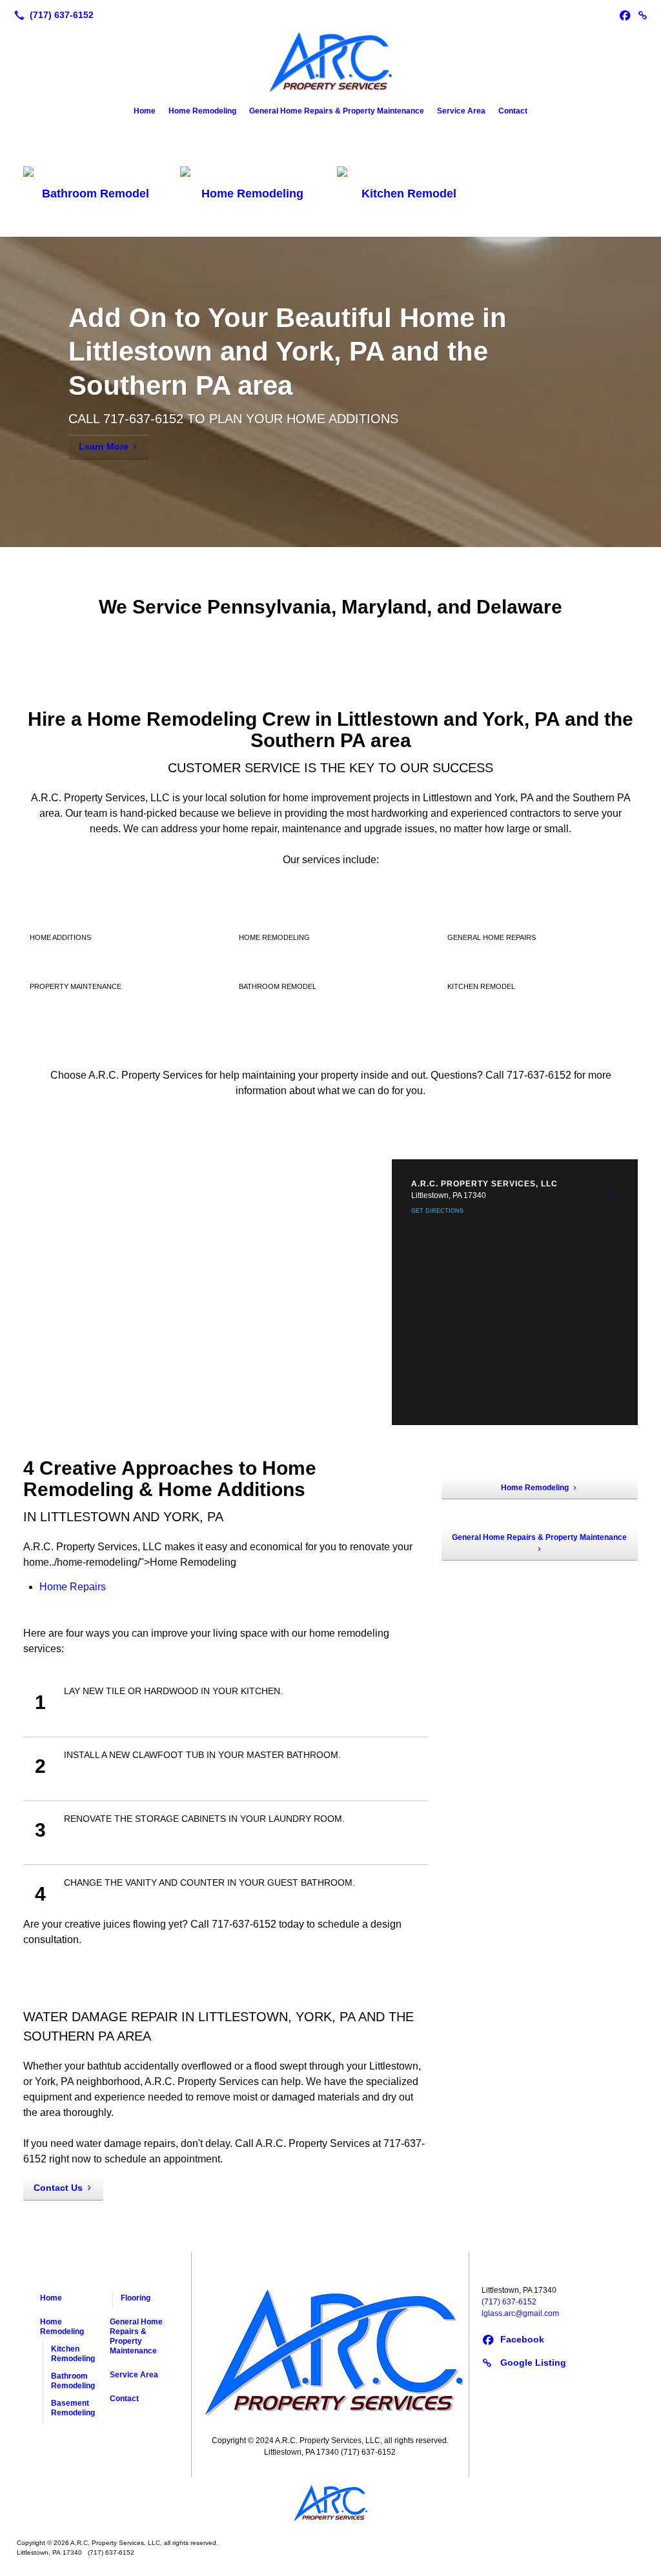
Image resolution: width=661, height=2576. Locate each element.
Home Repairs (73, 1587)
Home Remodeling (202, 111)
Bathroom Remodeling (73, 2381)
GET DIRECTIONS (437, 1211)
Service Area (461, 111)
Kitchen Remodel (409, 194)
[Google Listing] (643, 15)
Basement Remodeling (73, 2408)
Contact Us (58, 2188)
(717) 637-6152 (509, 2302)
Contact (513, 111)
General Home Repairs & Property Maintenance (337, 111)
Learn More (104, 446)
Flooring (136, 2298)
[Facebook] (625, 15)
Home (145, 111)
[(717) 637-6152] (51, 15)
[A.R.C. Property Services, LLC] (334, 2417)
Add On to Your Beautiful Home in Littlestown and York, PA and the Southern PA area (288, 352)
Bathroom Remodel (96, 194)
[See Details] (609, 1195)
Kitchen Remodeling (73, 2354)
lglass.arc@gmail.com (520, 2313)
